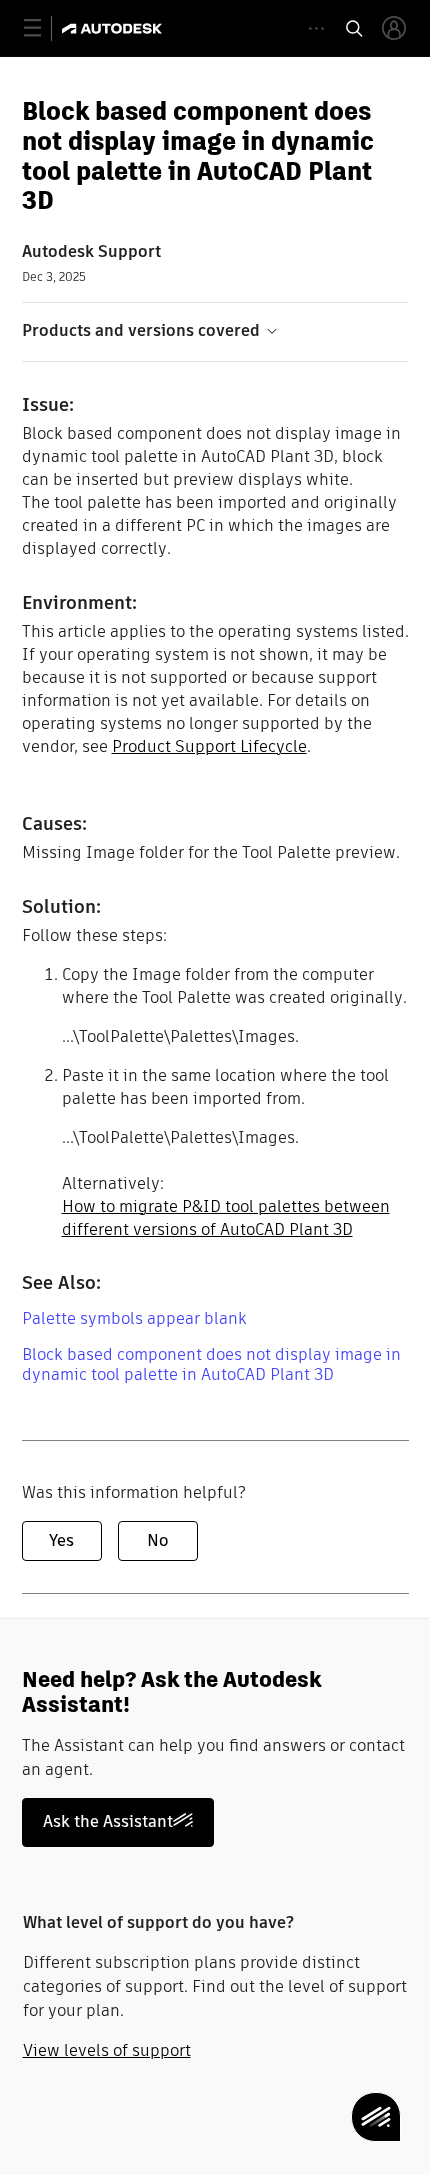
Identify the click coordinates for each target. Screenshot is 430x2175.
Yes (61, 1540)
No (157, 1540)
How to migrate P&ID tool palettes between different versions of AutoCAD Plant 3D (226, 1218)
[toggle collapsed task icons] (316, 28)
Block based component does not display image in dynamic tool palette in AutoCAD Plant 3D (211, 1364)
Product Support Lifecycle (209, 746)
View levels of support (107, 2050)
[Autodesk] (114, 28)
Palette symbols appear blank (134, 1318)
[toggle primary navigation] (43, 28)
